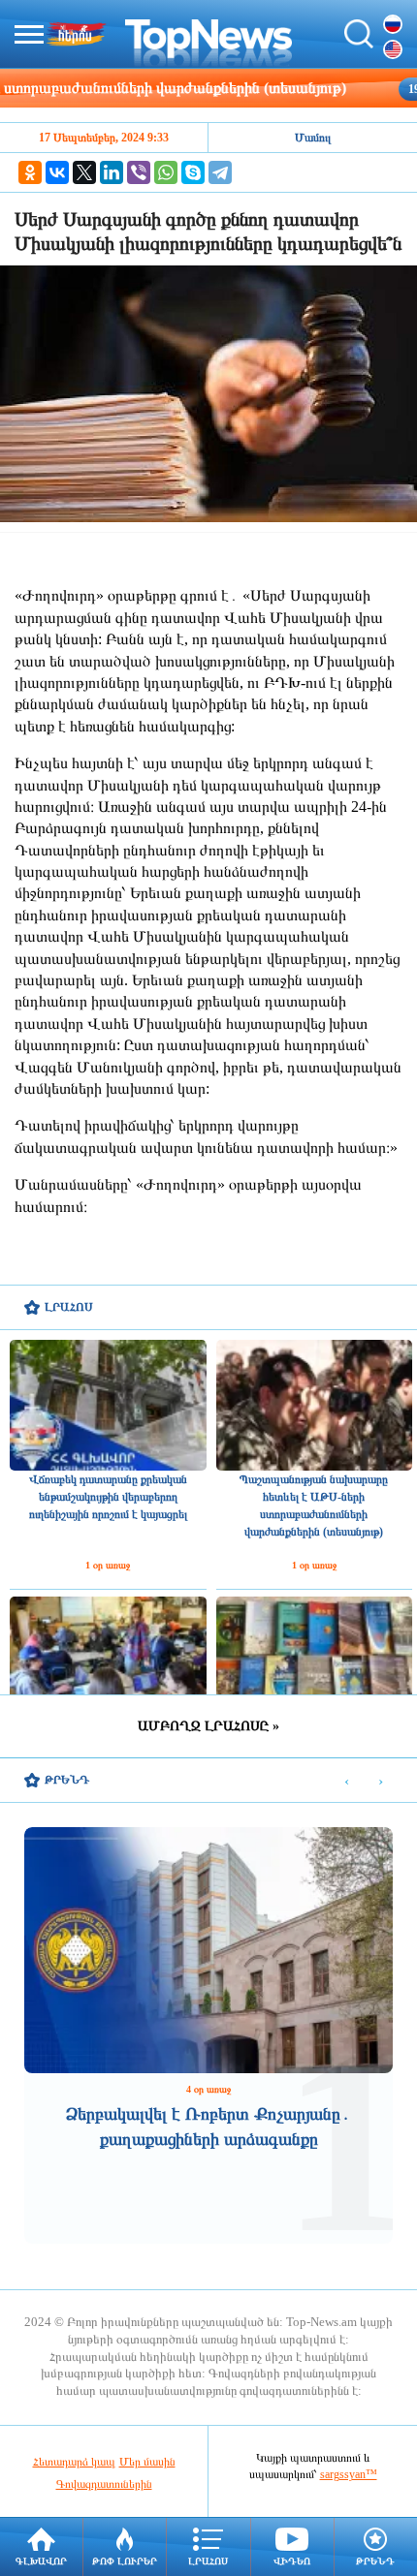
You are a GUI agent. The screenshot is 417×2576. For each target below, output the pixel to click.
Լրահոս (208, 2561)
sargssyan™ (349, 2474)
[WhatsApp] (166, 172)
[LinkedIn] (112, 172)
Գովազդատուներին (104, 2484)
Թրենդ (375, 2561)
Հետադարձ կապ (74, 2462)
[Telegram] (220, 172)
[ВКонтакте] (57, 172)
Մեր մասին (147, 2462)
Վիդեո (292, 2561)
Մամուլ (313, 138)
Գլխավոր (41, 2561)
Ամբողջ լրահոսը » (208, 1726)
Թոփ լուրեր (125, 2561)
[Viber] (139, 172)
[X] (84, 172)
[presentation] (347, 1781)
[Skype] (193, 172)
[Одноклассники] (30, 172)
